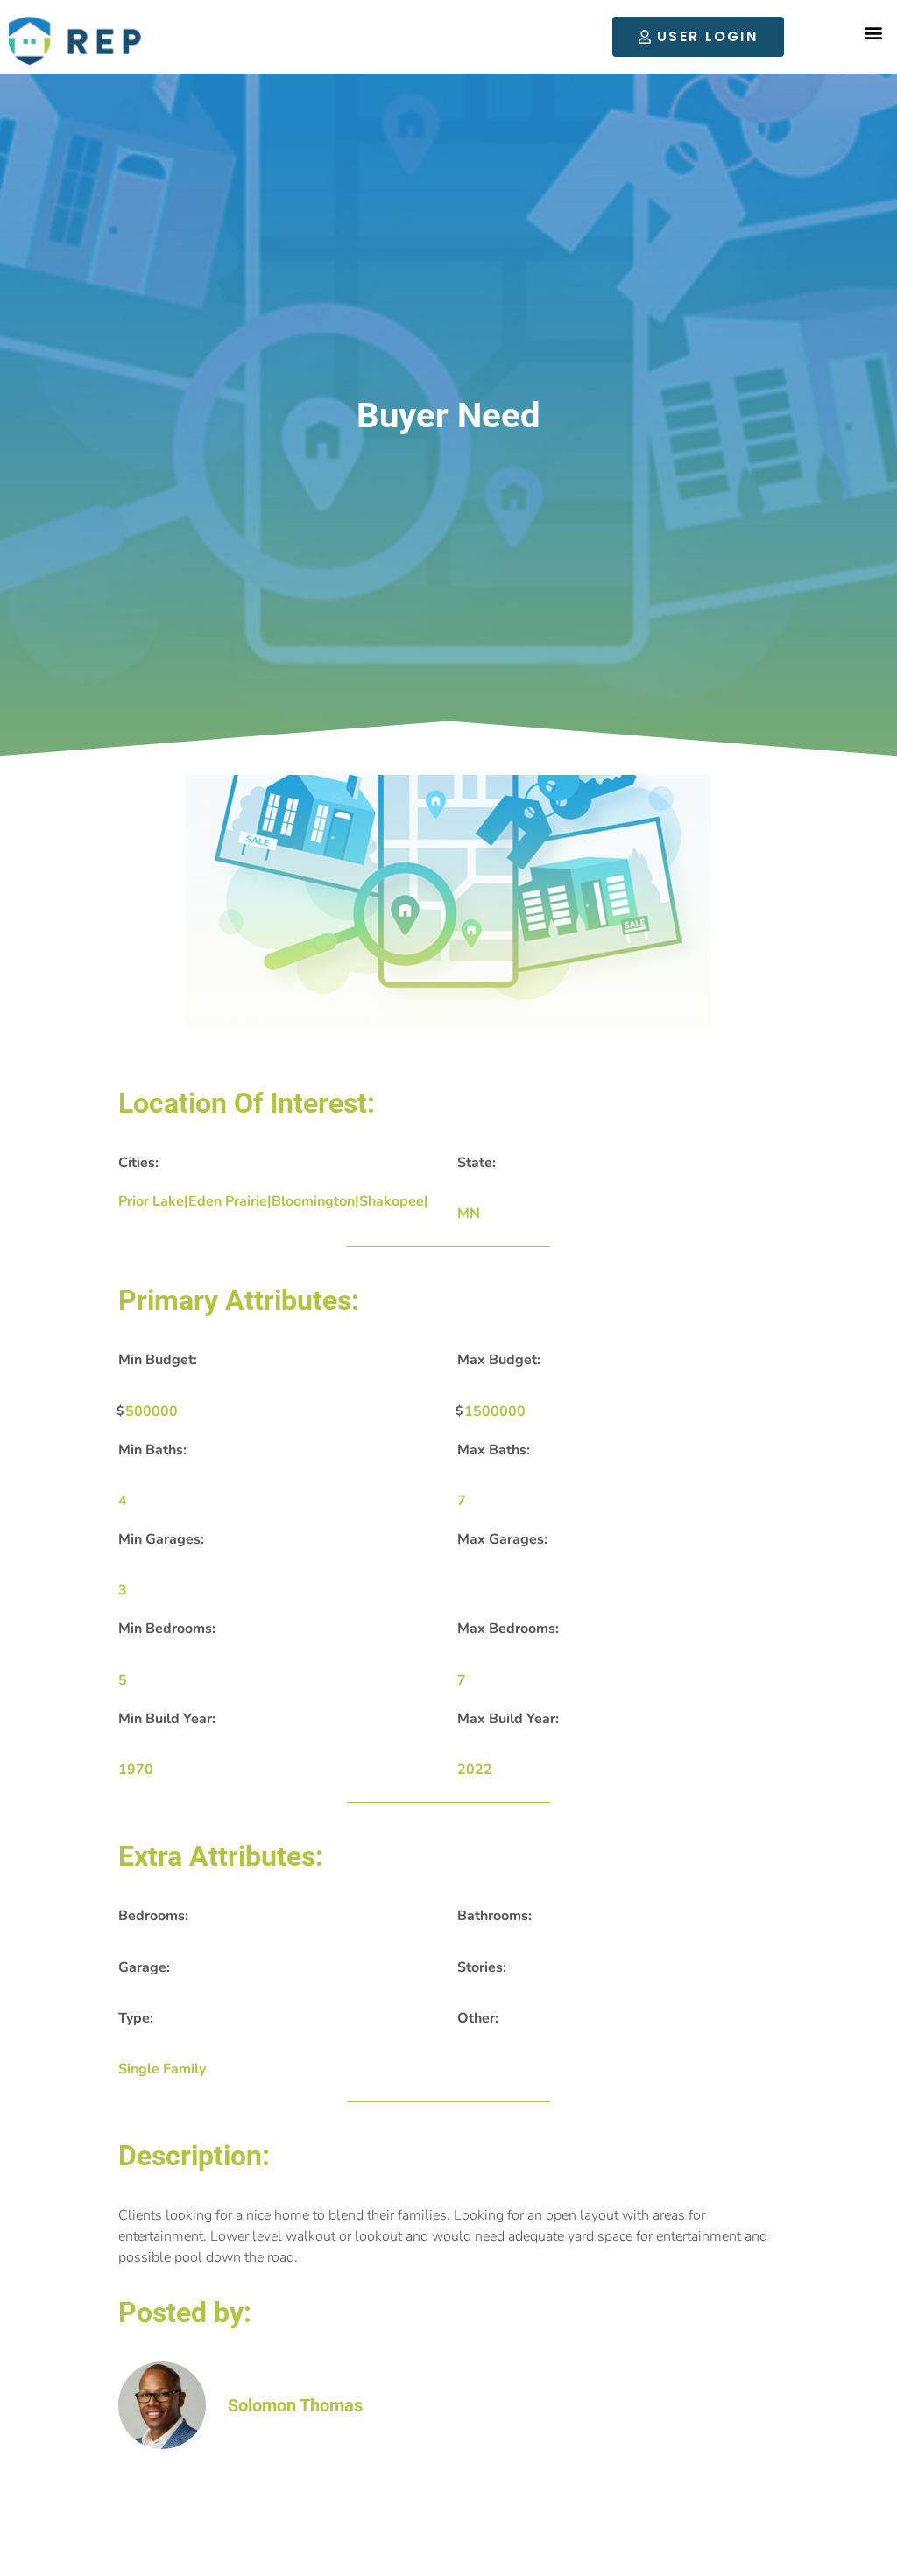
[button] (874, 33)
